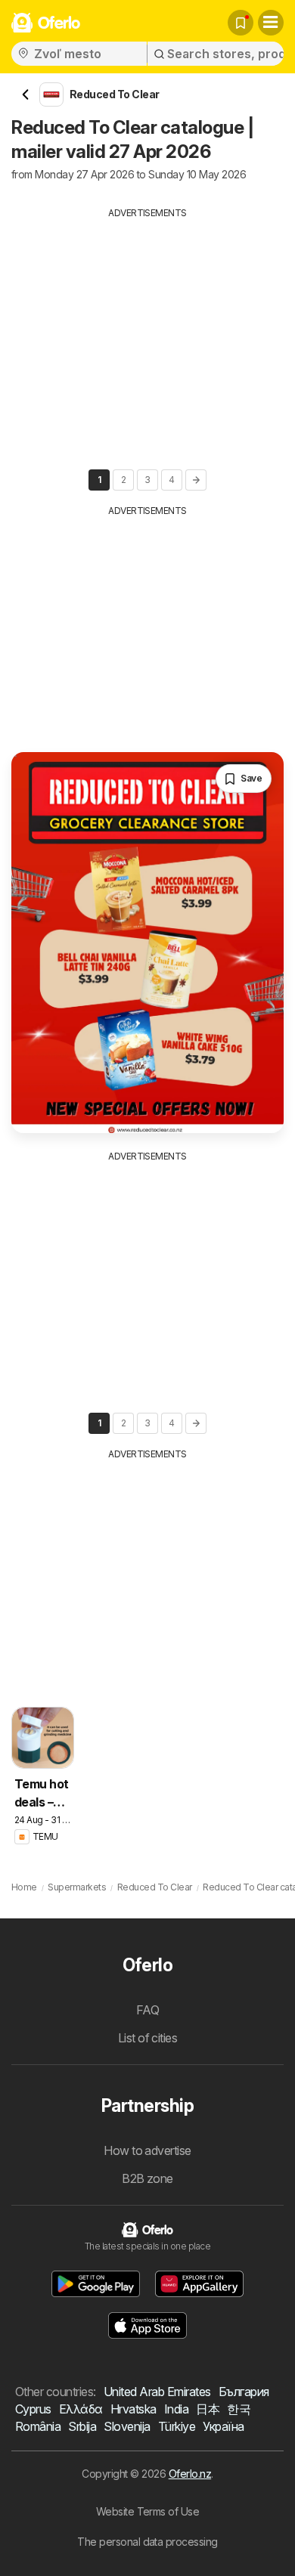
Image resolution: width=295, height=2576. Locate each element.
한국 (239, 2409)
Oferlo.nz (190, 2474)
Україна (223, 2426)
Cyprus (33, 2409)
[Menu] (271, 23)
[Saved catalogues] (241, 23)
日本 (208, 2409)
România (38, 2426)
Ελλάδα (81, 2409)
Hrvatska (134, 2409)
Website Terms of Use (148, 2511)
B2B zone (147, 2178)
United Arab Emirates (157, 2392)
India (176, 2409)
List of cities (148, 2038)
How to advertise (147, 2150)
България (244, 2392)
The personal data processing (147, 2542)
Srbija (82, 2426)
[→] (196, 480)
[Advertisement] (147, 326)
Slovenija (127, 2426)
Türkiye (177, 2426)
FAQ (147, 2010)
